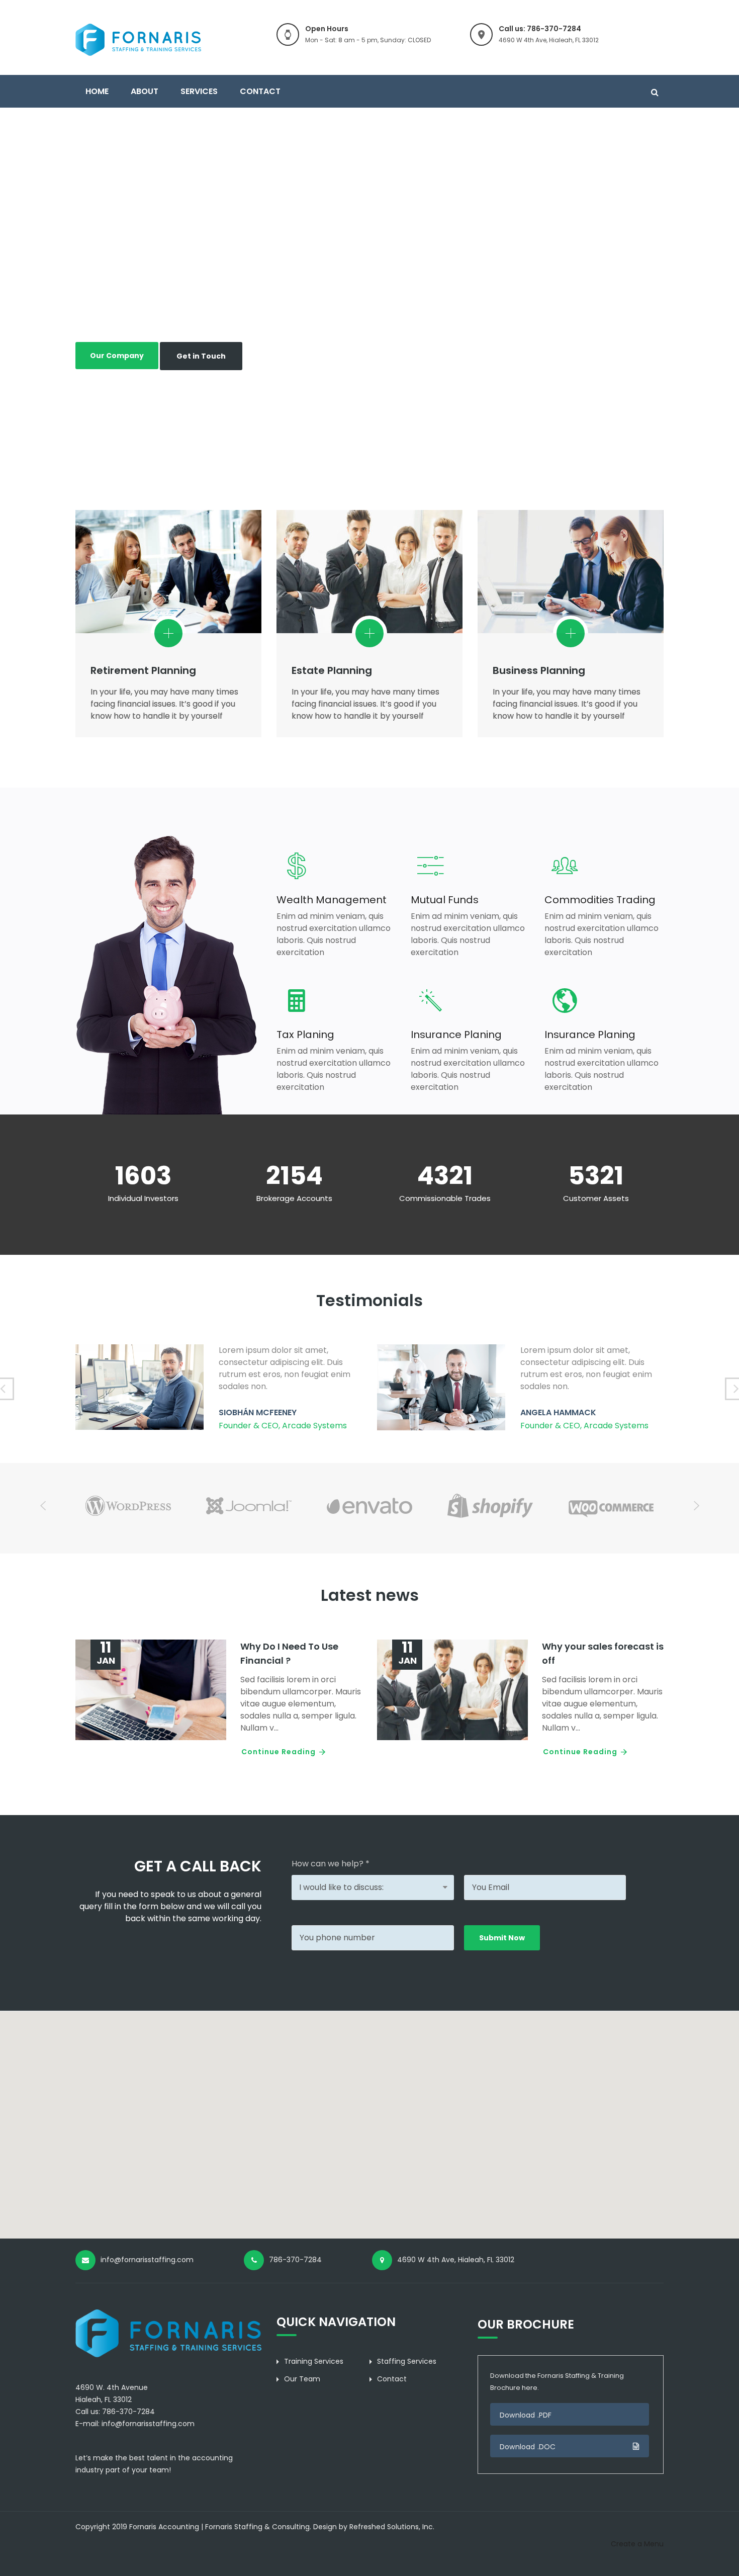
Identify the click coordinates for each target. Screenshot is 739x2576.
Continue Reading (279, 1752)
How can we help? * (331, 1864)
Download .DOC (528, 2447)
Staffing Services (407, 2361)
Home (97, 91)
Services (199, 91)
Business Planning (539, 670)
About (145, 91)
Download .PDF (526, 2415)
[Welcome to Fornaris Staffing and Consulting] (138, 39)
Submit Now (502, 1938)
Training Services (314, 2361)
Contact (260, 91)
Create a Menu (637, 2544)
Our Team (302, 2379)
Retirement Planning (143, 670)
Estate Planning (332, 670)
